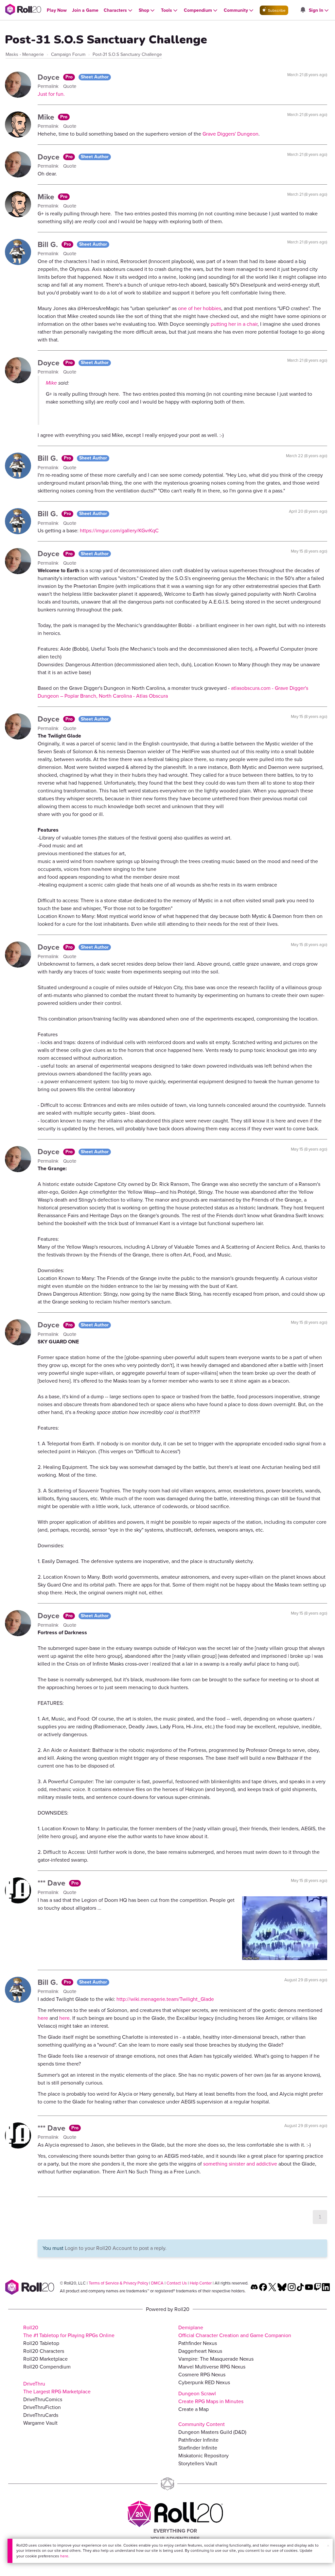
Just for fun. (51, 94)
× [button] (328, 2546)
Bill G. (49, 244)
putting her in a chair (234, 324)
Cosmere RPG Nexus (202, 2375)
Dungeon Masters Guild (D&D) (212, 2432)
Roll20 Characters (44, 2351)
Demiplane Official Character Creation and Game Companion (235, 2331)
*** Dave (53, 1883)
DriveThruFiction (42, 2407)
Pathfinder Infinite (198, 2440)
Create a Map (194, 2409)
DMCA (157, 2283)
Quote (70, 86)
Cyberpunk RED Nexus (204, 2382)
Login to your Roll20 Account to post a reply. (116, 2248)
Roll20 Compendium (47, 2367)
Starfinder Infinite (198, 2448)
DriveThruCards (41, 2415)
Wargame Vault (40, 2423)
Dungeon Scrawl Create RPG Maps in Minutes (211, 2397)
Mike (47, 117)
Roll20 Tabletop (41, 2343)
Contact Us (177, 2283)
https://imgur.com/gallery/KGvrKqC (119, 531)
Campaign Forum (68, 54)
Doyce (50, 77)
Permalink (49, 86)
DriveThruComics (43, 2399)
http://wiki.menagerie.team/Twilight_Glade (165, 1999)
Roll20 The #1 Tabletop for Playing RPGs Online (69, 2331)
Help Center (201, 2283)
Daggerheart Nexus (200, 2351)
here (64, 2556)
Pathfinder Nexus (198, 2343)
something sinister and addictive (240, 2164)
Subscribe (276, 10)
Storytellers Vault (198, 2463)
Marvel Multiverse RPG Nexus (212, 2367)
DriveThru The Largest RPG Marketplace (57, 2388)
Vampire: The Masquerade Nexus (216, 2359)
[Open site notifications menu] (303, 10)
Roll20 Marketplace (45, 2359)
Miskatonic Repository (203, 2456)
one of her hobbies (200, 308)
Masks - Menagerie (25, 54)
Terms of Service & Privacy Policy (118, 2283)
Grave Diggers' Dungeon (230, 134)
